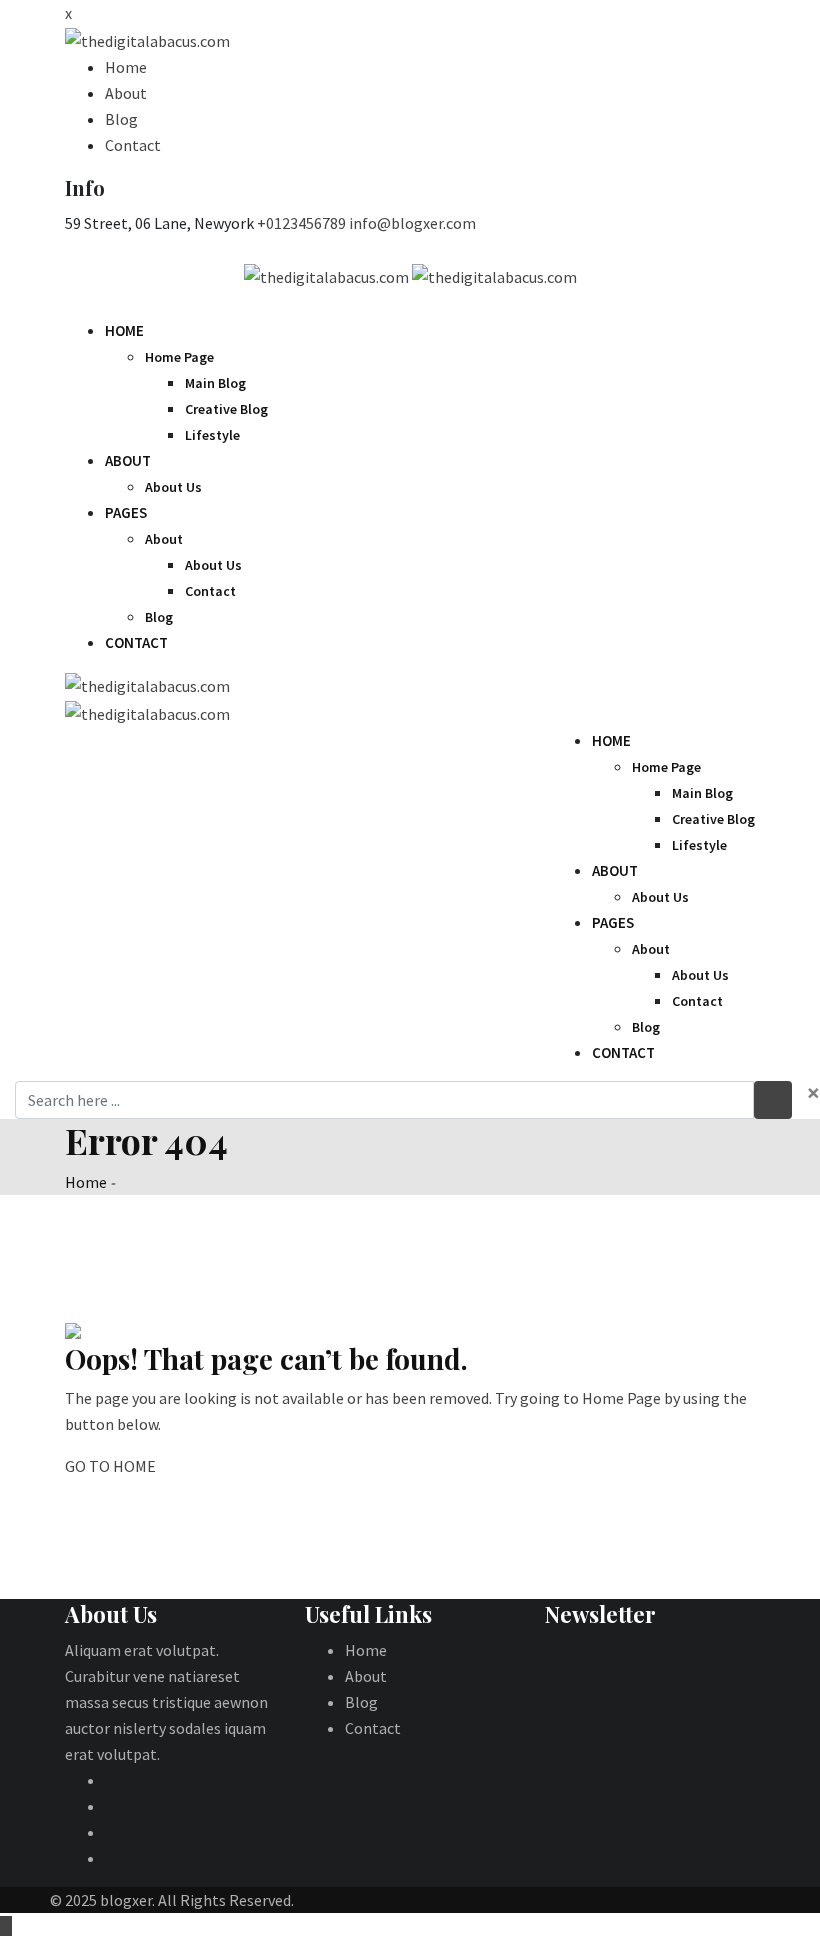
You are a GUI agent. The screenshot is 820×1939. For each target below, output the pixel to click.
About (126, 93)
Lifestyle (212, 435)
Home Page (179, 357)
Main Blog (215, 383)
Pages (126, 512)
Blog (121, 119)
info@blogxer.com (412, 223)
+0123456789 (301, 223)
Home (126, 67)
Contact (133, 145)
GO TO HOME (110, 1466)
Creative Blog (226, 409)
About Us (173, 487)
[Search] (737, 304)
